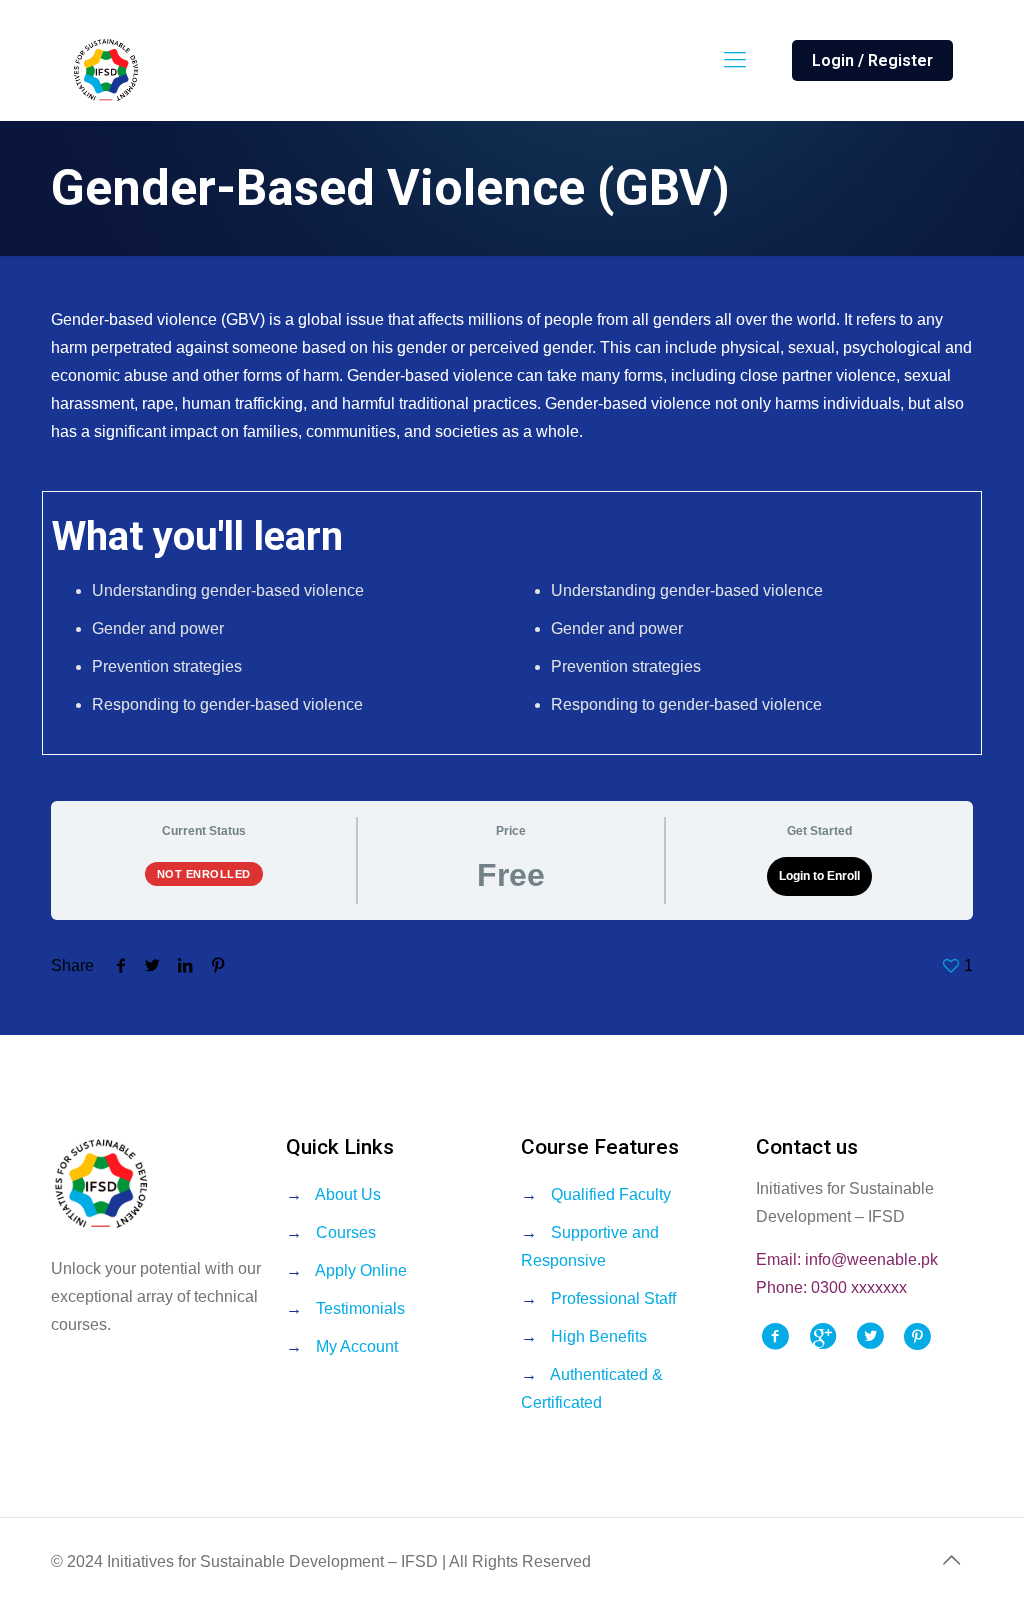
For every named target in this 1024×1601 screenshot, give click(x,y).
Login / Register (872, 60)
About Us (348, 1194)
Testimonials (360, 1308)
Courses (346, 1232)
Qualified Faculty (611, 1194)
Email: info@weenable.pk (847, 1259)
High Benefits (599, 1336)
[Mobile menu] (735, 60)
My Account (357, 1346)
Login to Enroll (819, 876)
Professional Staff (613, 1298)
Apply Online (361, 1270)
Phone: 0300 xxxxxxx (831, 1287)
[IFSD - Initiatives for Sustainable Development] (106, 70)
